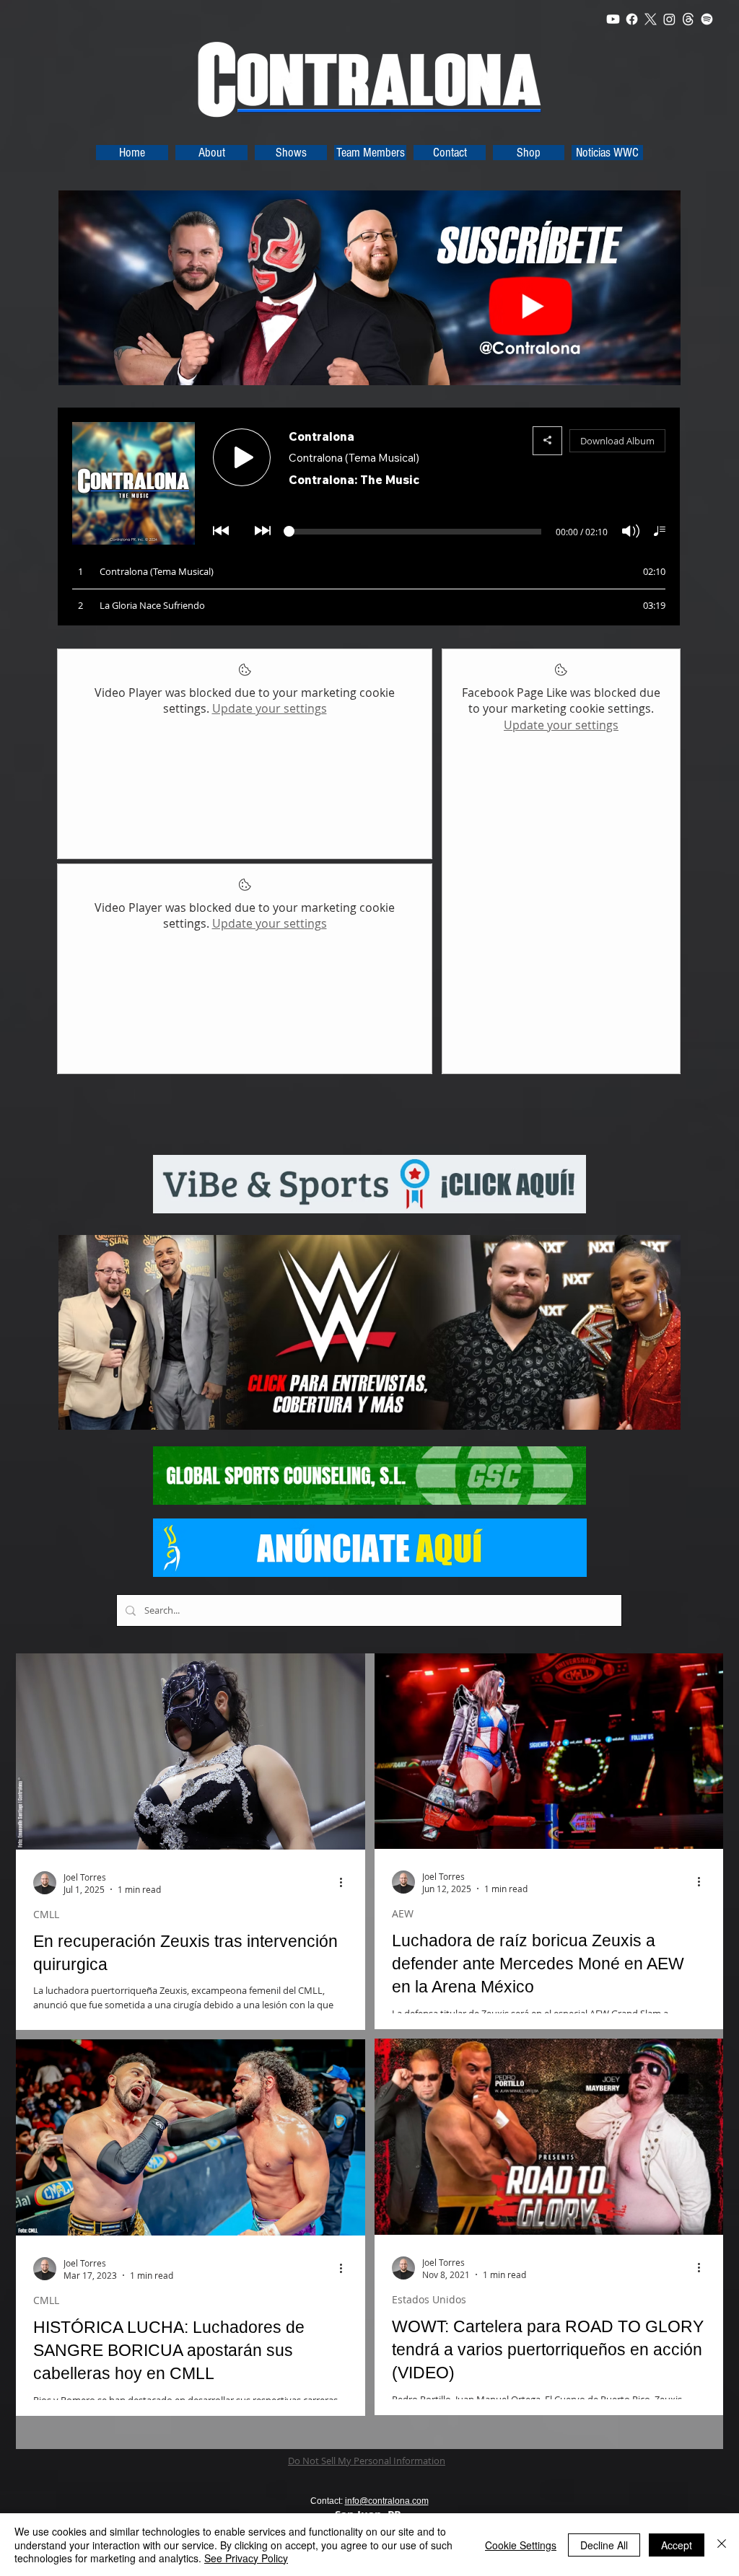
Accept (677, 2545)
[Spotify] (707, 19)
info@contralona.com (387, 2501)
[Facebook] (632, 19)
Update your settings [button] (270, 708)
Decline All (604, 2545)
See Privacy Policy (246, 2558)
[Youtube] (613, 19)
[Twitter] (651, 19)
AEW (403, 1913)
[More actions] (346, 1883)
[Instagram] (669, 19)
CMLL (46, 1914)
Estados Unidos (429, 2299)
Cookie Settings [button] (521, 2545)
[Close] (722, 2545)
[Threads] (688, 19)
